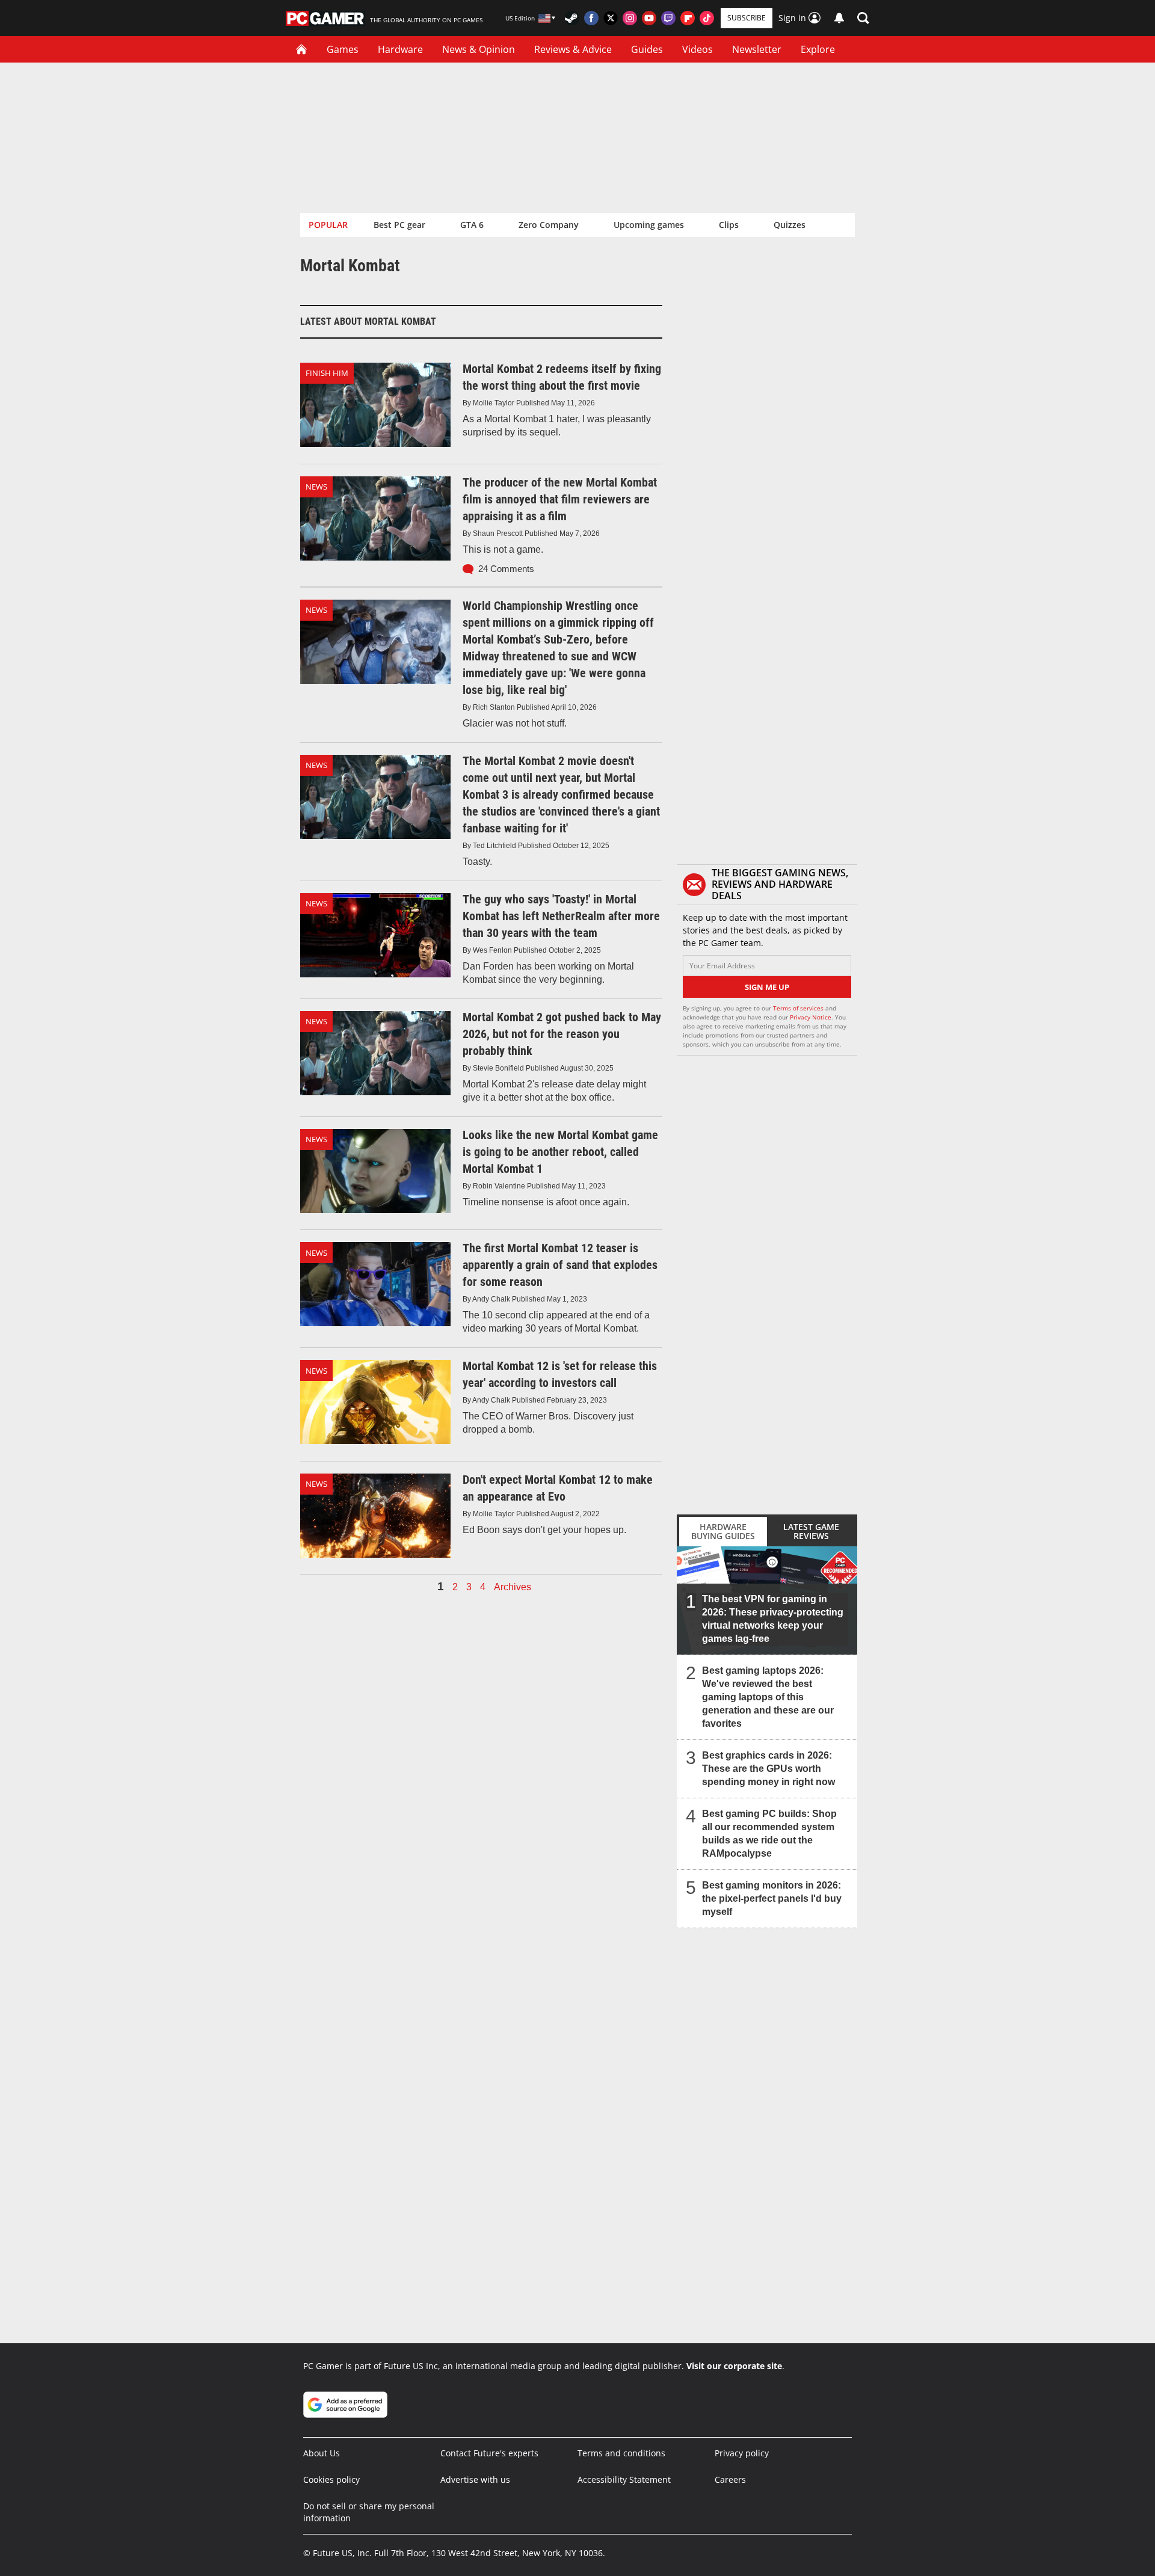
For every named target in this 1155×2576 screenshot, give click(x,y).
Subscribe (747, 18)
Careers (730, 2479)
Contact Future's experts (489, 2453)
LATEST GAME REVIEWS (811, 1531)
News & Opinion (479, 49)
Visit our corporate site (734, 2366)
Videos (698, 49)
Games (343, 49)
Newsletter (757, 49)
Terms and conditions (621, 2453)
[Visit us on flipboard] (688, 18)
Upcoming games (649, 225)
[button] (863, 18)
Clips (729, 225)
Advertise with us (475, 2479)
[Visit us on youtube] (649, 18)
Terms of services (799, 1008)
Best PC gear (399, 225)
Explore (818, 49)
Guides (647, 49)
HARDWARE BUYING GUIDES (723, 1531)
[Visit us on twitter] (611, 18)
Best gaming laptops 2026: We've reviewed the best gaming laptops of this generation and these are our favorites (768, 1697)
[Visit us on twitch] (668, 18)
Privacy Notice (811, 1017)
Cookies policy (331, 2479)
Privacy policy (742, 2453)
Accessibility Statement (624, 2479)
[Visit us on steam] (572, 18)
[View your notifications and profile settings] (839, 18)
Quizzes (790, 225)
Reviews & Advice (573, 49)
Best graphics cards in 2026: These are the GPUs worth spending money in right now (768, 1769)
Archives (513, 1587)
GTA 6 (472, 225)
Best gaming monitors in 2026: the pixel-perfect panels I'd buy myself (772, 1898)
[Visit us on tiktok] (707, 18)
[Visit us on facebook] (591, 18)
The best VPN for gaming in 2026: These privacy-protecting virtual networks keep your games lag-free (773, 1619)
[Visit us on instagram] (630, 18)
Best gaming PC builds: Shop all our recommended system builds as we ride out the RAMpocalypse (769, 1834)
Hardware (400, 49)
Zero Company (549, 225)
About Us (322, 2453)
